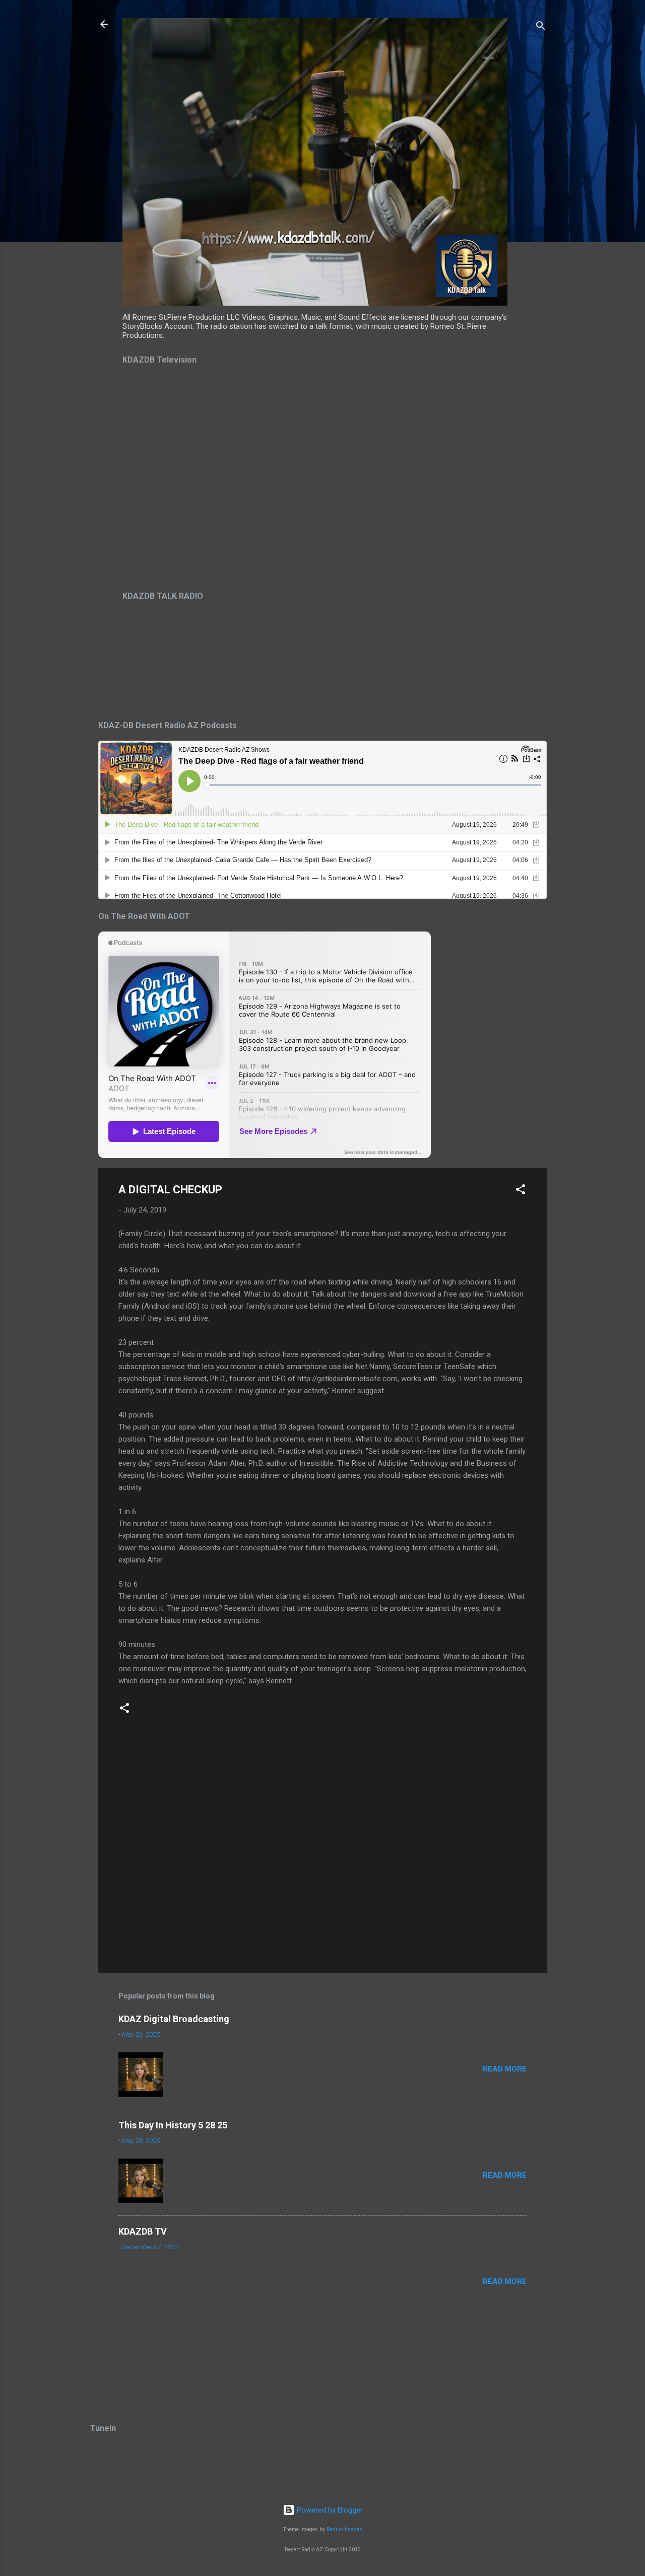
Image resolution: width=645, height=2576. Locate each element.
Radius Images (344, 2529)
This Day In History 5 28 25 (173, 2125)
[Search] (541, 27)
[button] (521, 1191)
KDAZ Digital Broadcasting (174, 2019)
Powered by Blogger (329, 2510)
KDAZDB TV (143, 2231)
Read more (505, 2069)
